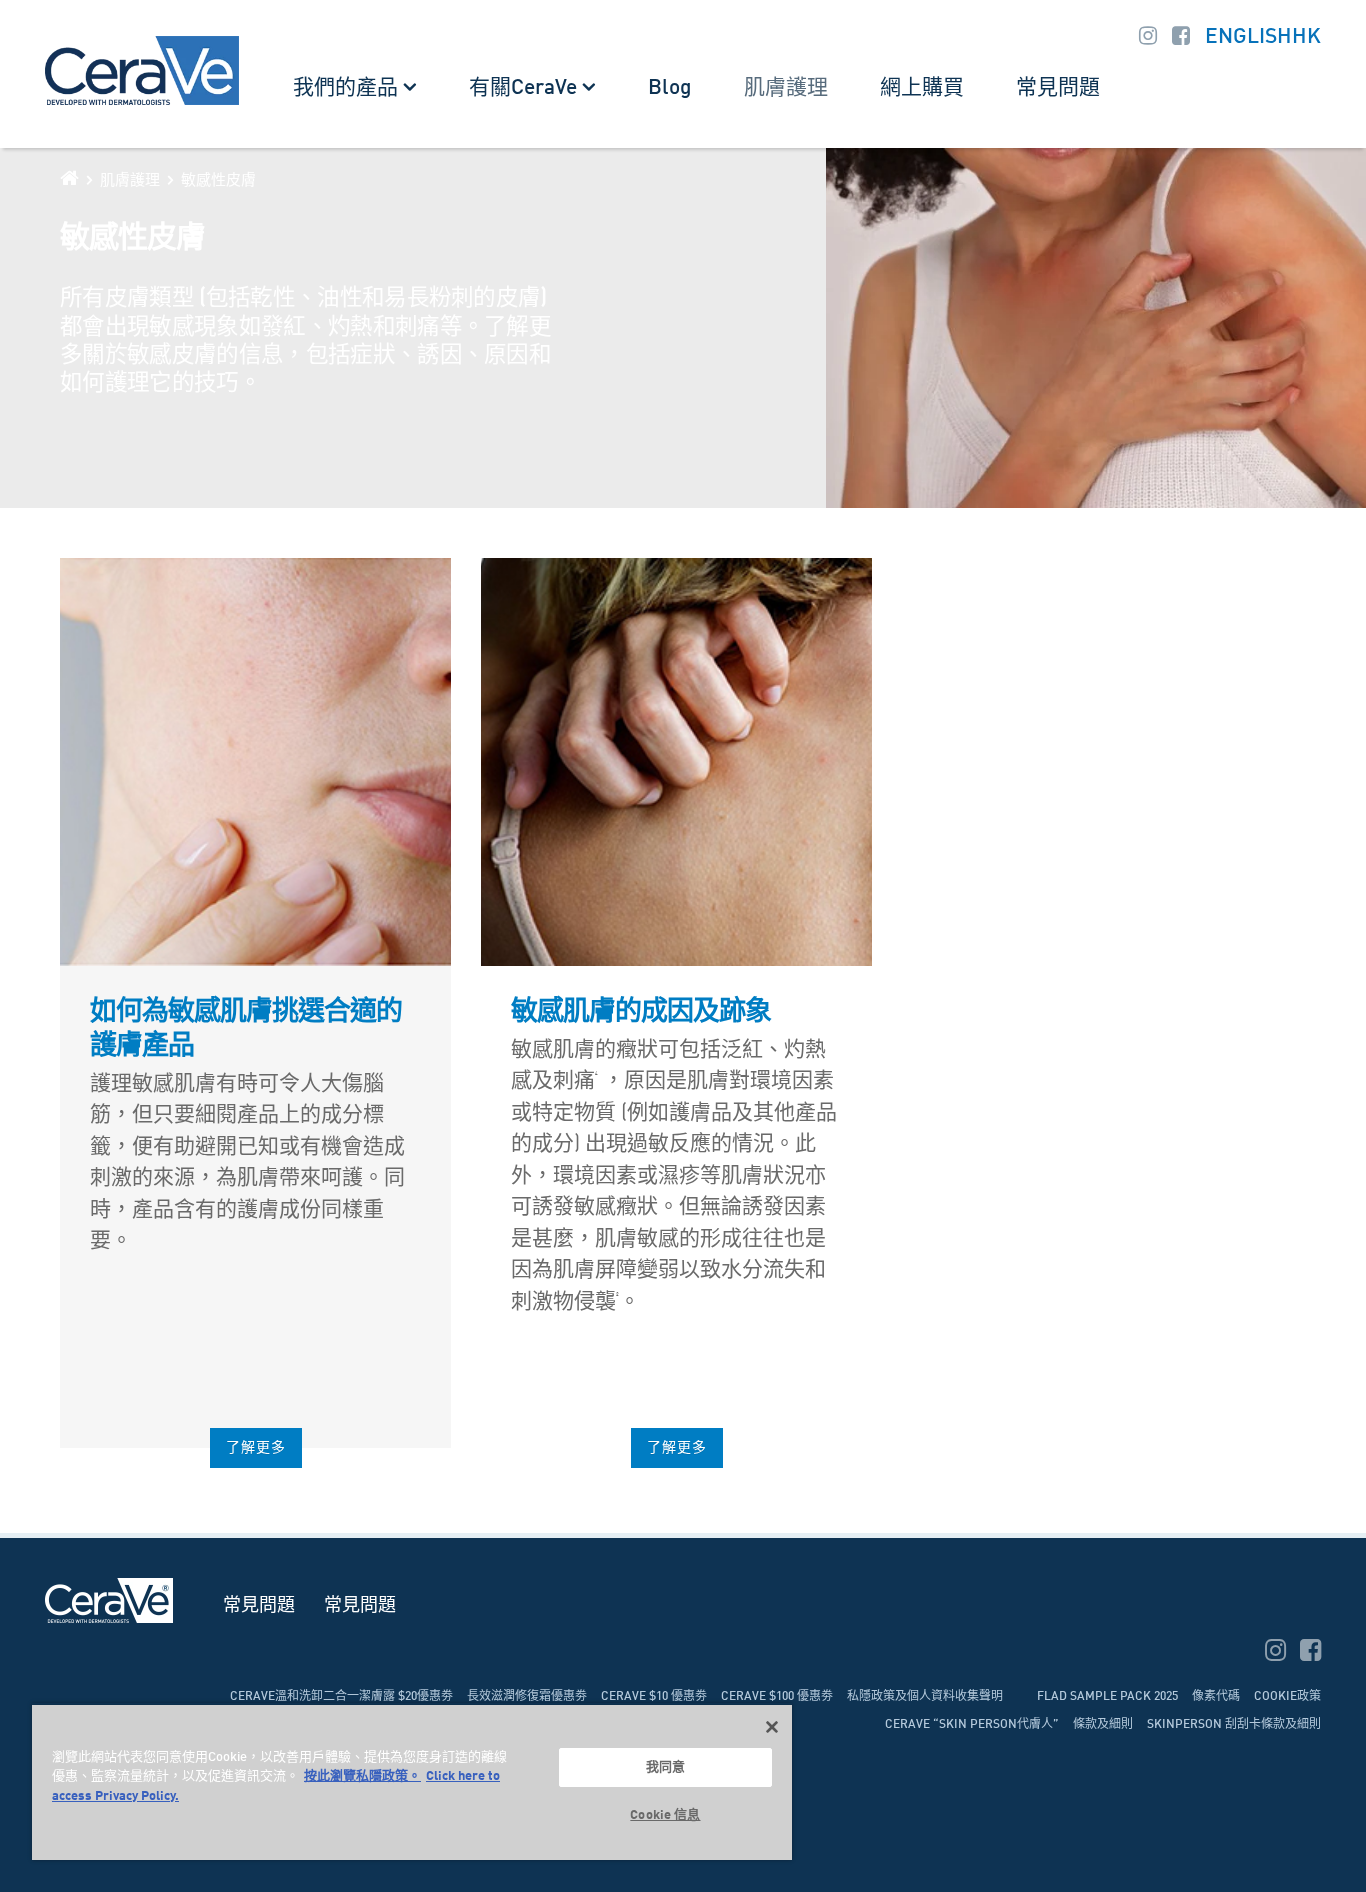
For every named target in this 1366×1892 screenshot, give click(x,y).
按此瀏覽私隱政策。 (362, 1776)
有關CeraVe (523, 88)
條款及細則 (1103, 1725)
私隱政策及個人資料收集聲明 (925, 1697)
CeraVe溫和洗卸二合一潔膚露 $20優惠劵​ (341, 1697)
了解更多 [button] (256, 1448)
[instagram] (1277, 1654)
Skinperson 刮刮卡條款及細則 (1234, 1725)
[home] (69, 178)
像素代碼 (1216, 1697)
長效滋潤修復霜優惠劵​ (527, 1697)
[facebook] (1310, 1654)
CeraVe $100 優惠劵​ (777, 1697)
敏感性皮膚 (218, 181)
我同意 (665, 1767)
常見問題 (1058, 88)
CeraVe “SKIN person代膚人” (972, 1725)
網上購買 (922, 88)
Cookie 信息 (665, 1815)
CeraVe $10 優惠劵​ (654, 1697)
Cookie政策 (1287, 1697)
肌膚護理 (786, 88)
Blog (670, 88)
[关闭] (772, 1727)
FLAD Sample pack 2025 (1107, 1697)
